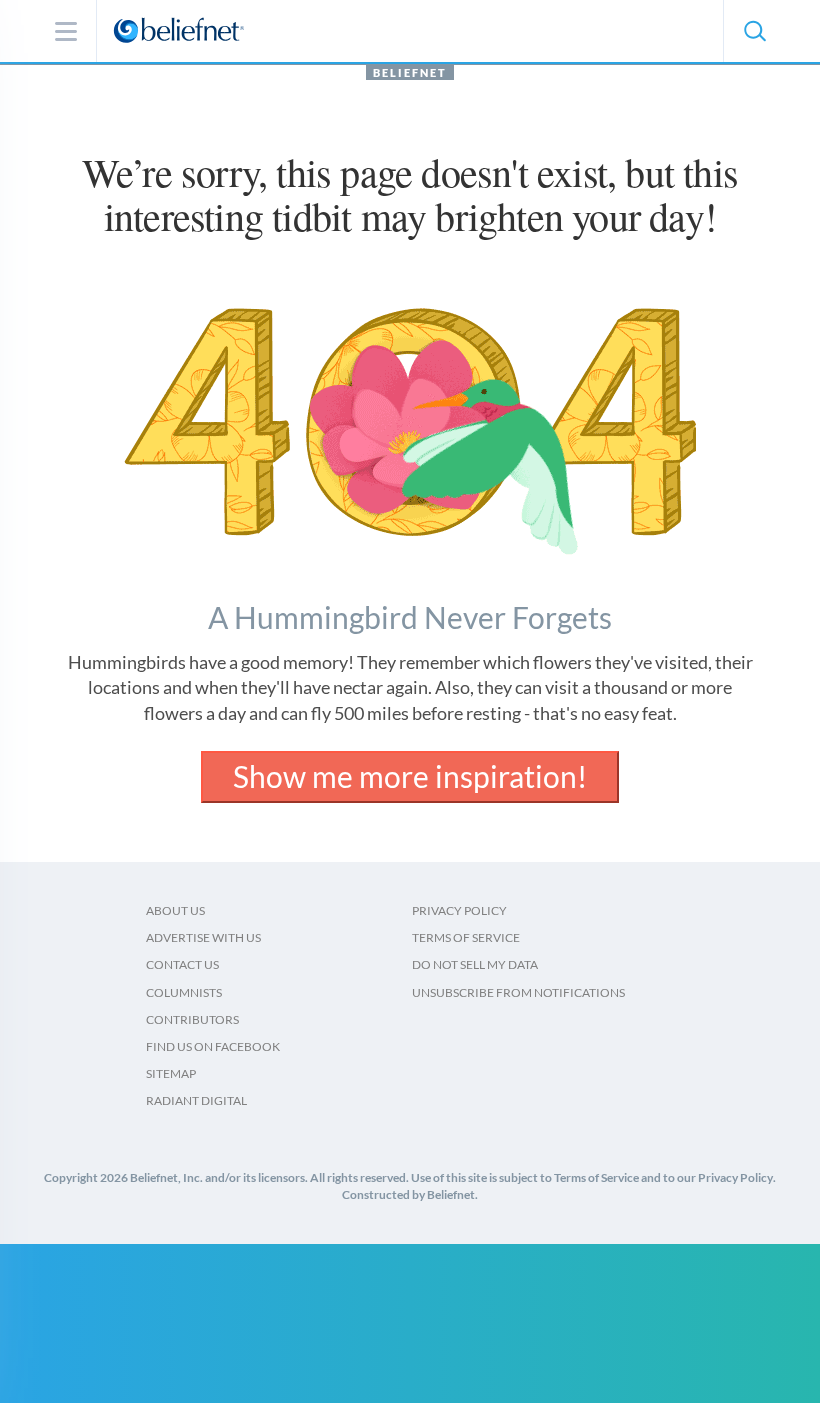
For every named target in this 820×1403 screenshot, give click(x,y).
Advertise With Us (203, 937)
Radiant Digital (196, 1100)
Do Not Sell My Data (475, 964)
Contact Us (182, 964)
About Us (175, 910)
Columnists (184, 992)
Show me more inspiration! (410, 776)
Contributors (192, 1019)
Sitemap (171, 1073)
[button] (754, 31)
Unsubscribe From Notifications (518, 992)
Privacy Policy (459, 910)
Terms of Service (466, 937)
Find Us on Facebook (213, 1046)
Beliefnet (410, 72)
